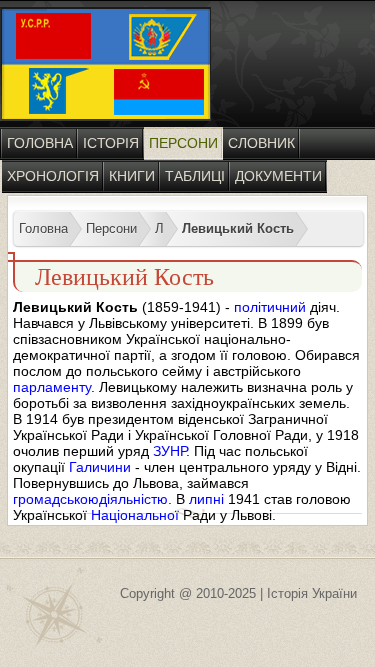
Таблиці (195, 176)
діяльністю (133, 499)
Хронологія (53, 176)
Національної (135, 515)
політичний (270, 307)
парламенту (52, 387)
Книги (132, 176)
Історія (111, 143)
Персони (183, 143)
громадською (56, 499)
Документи (278, 176)
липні (206, 499)
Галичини (100, 467)
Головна (40, 143)
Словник (261, 143)
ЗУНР (169, 451)
